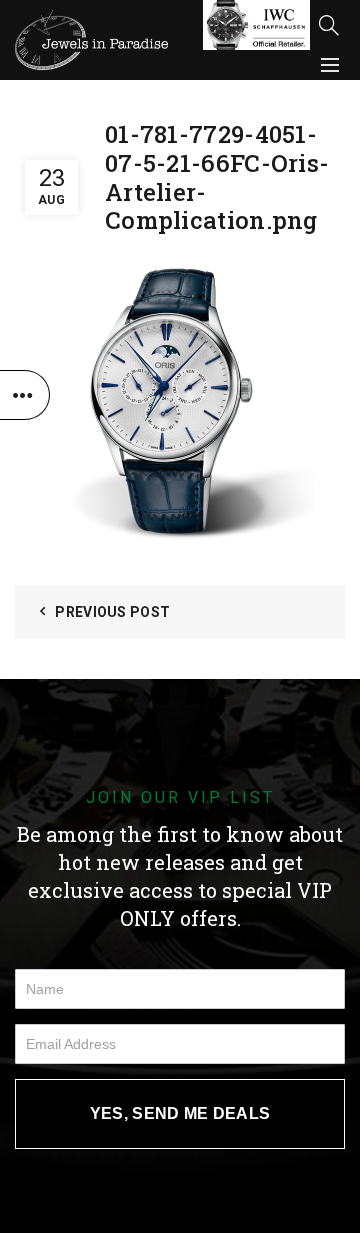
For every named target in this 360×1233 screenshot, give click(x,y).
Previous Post (112, 612)
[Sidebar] (25, 395)
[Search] (329, 25)
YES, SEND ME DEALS (180, 1113)
